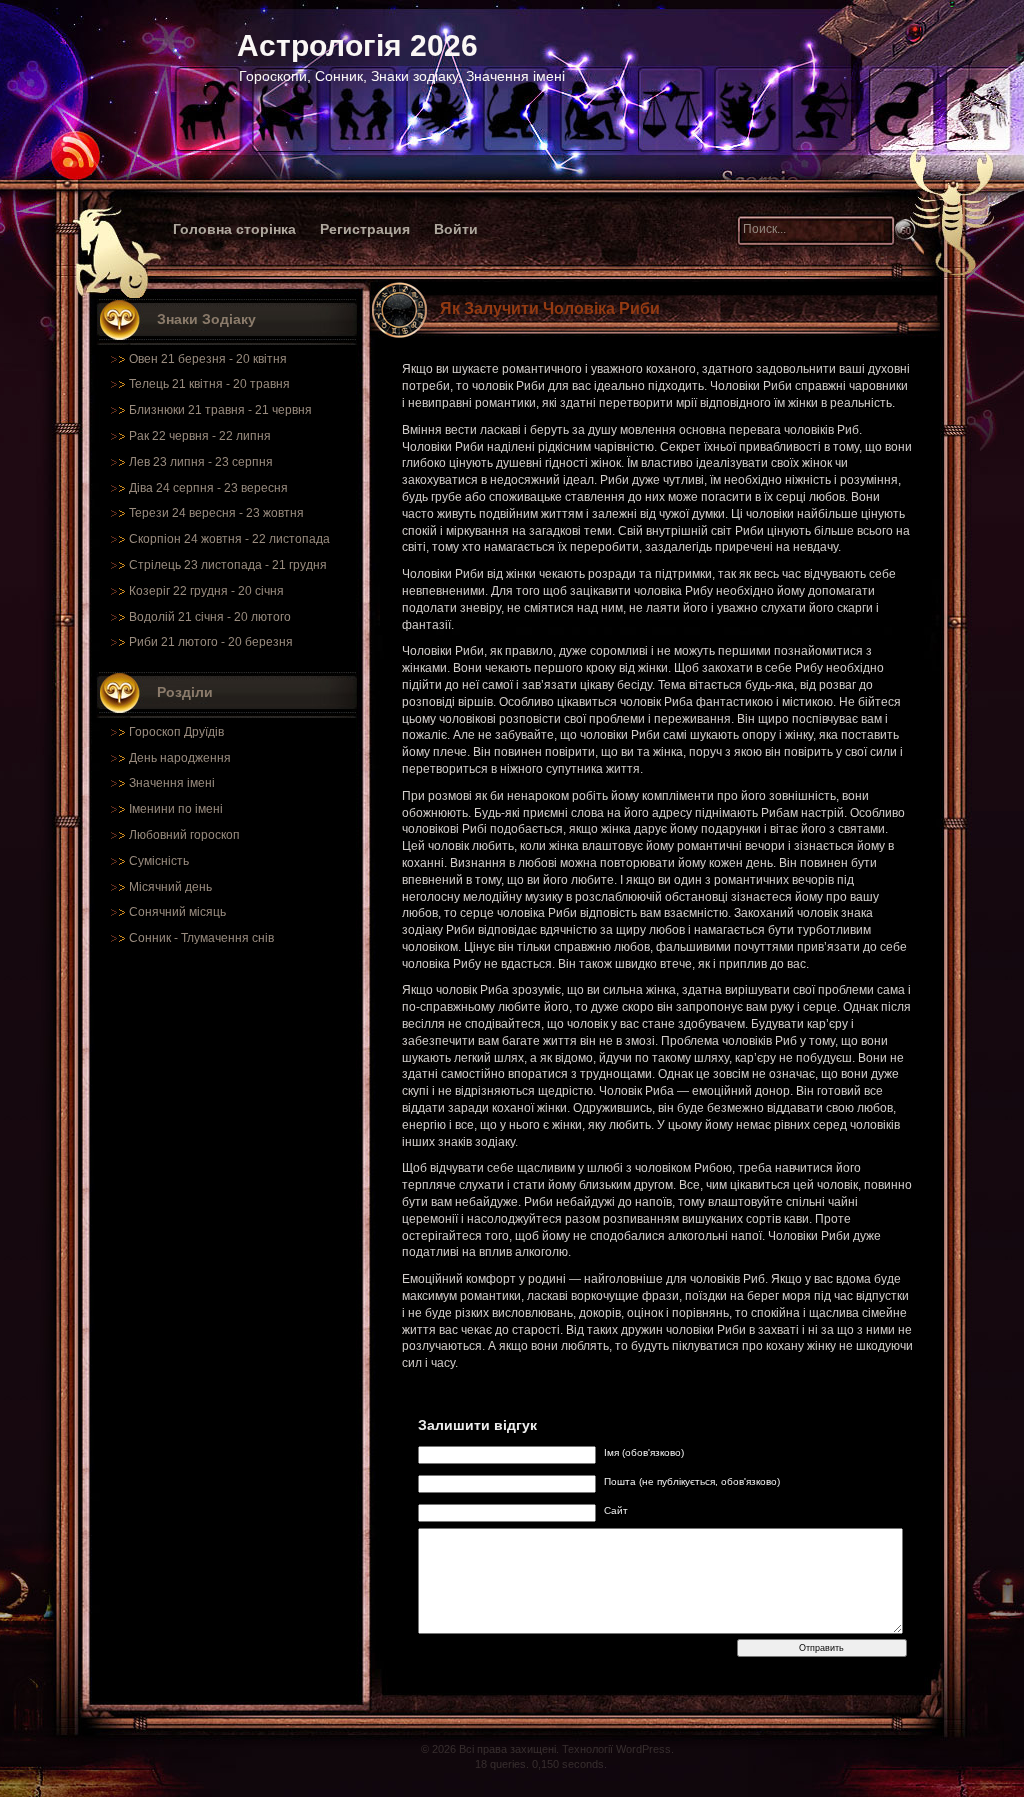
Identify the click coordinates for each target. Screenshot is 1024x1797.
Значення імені (172, 783)
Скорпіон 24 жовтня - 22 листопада (229, 539)
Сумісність (159, 861)
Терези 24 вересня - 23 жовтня (216, 513)
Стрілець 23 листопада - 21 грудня (228, 565)
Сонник (150, 938)
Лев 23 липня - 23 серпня (201, 462)
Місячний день (170, 887)
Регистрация (365, 229)
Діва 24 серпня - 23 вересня (208, 488)
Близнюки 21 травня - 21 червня (220, 410)
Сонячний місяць (177, 912)
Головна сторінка (234, 229)
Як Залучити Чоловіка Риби (550, 308)
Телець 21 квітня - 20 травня (209, 384)
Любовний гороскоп (184, 835)
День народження (180, 758)
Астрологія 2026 (357, 45)
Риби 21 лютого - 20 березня (211, 642)
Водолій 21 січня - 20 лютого (210, 617)
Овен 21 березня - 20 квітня (208, 359)
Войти (456, 229)
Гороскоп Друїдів (176, 732)
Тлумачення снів (227, 938)
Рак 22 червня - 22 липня (200, 436)
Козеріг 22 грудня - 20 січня (206, 591)
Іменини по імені (176, 809)
